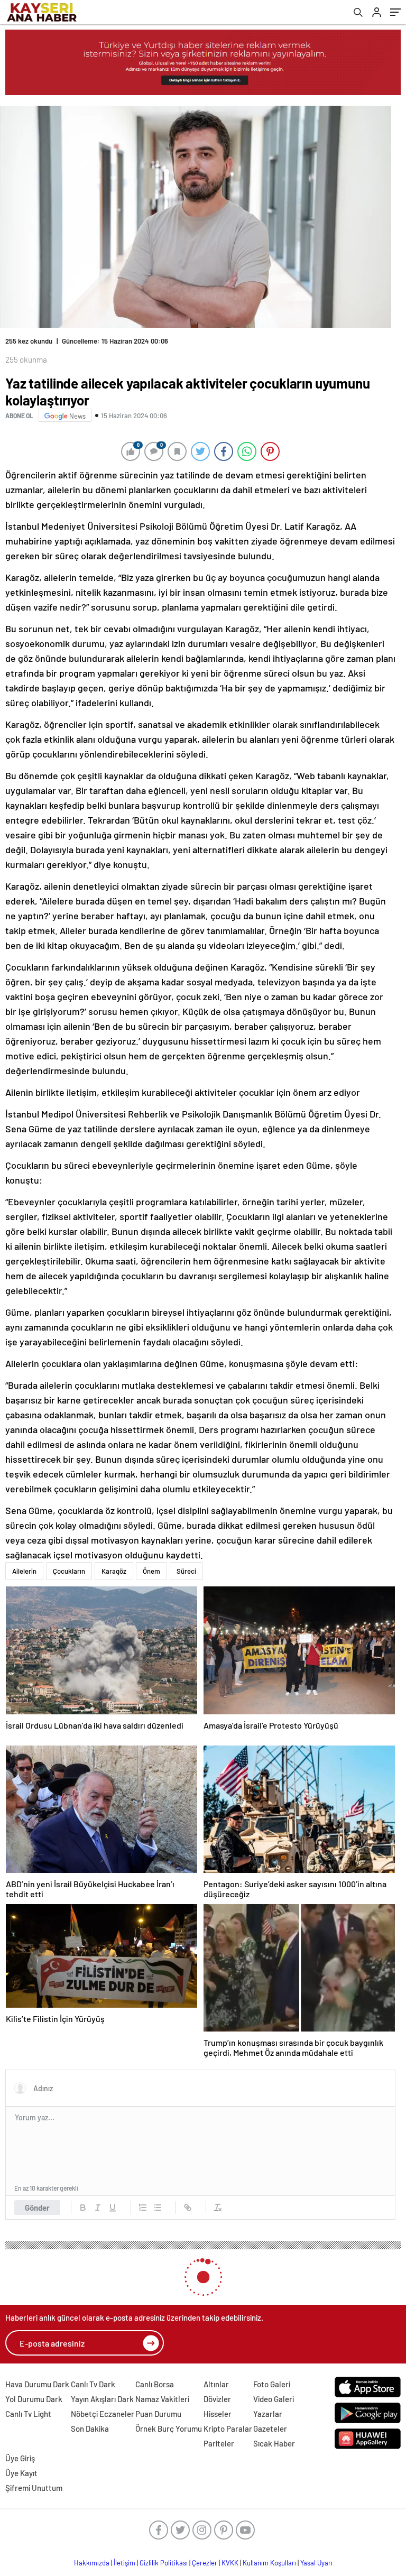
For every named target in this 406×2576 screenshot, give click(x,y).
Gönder (37, 2208)
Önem (151, 1571)
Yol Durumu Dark (34, 2399)
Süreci (186, 1571)
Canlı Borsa (155, 2384)
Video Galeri (274, 2399)
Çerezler (205, 2563)
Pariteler (219, 2443)
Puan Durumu (158, 2414)
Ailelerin (24, 1571)
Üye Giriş (20, 2458)
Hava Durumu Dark (37, 2384)
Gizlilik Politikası (164, 2563)
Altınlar (216, 2384)
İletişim (124, 2563)
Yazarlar (268, 2414)
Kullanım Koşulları (269, 2563)
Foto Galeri (272, 2384)
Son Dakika (90, 2429)
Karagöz (114, 1571)
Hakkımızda (92, 2563)
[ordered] (143, 2208)
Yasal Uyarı (316, 2563)
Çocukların (69, 1571)
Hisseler (218, 2414)
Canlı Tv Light (28, 2414)
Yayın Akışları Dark (102, 2399)
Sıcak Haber (274, 2443)
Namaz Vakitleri (162, 2399)
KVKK (230, 2563)
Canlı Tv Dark (93, 2384)
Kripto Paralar (228, 2429)
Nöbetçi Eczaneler (103, 2414)
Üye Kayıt (21, 2473)
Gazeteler (270, 2429)
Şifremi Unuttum (34, 2488)
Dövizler (217, 2399)
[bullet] (158, 2208)
